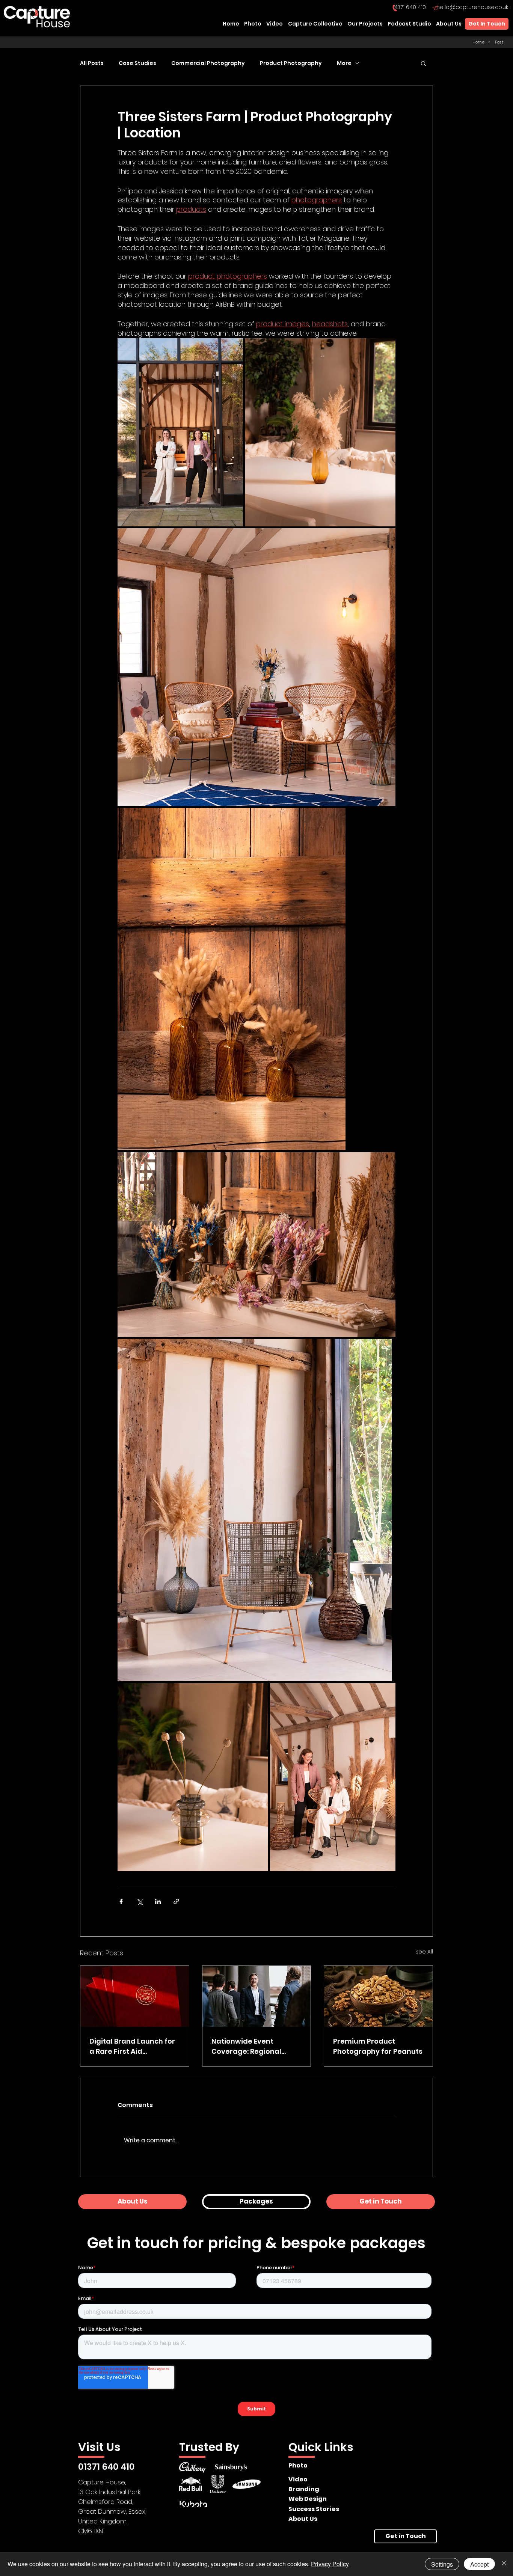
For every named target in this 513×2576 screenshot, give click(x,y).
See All (424, 1952)
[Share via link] (176, 1901)
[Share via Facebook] (121, 1901)
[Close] (504, 2564)
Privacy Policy (330, 2564)
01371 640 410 (409, 7)
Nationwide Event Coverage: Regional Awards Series (246, 2046)
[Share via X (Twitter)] (140, 1901)
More (344, 63)
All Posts (92, 63)
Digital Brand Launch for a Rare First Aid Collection (132, 2046)
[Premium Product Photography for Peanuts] (378, 1996)
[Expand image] (180, 432)
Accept (479, 2564)
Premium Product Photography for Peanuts (378, 2046)
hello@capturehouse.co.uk (472, 7)
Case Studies (137, 63)
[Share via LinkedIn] (158, 1901)
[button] (423, 63)
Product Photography (291, 63)
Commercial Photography (208, 63)
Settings (442, 2564)
